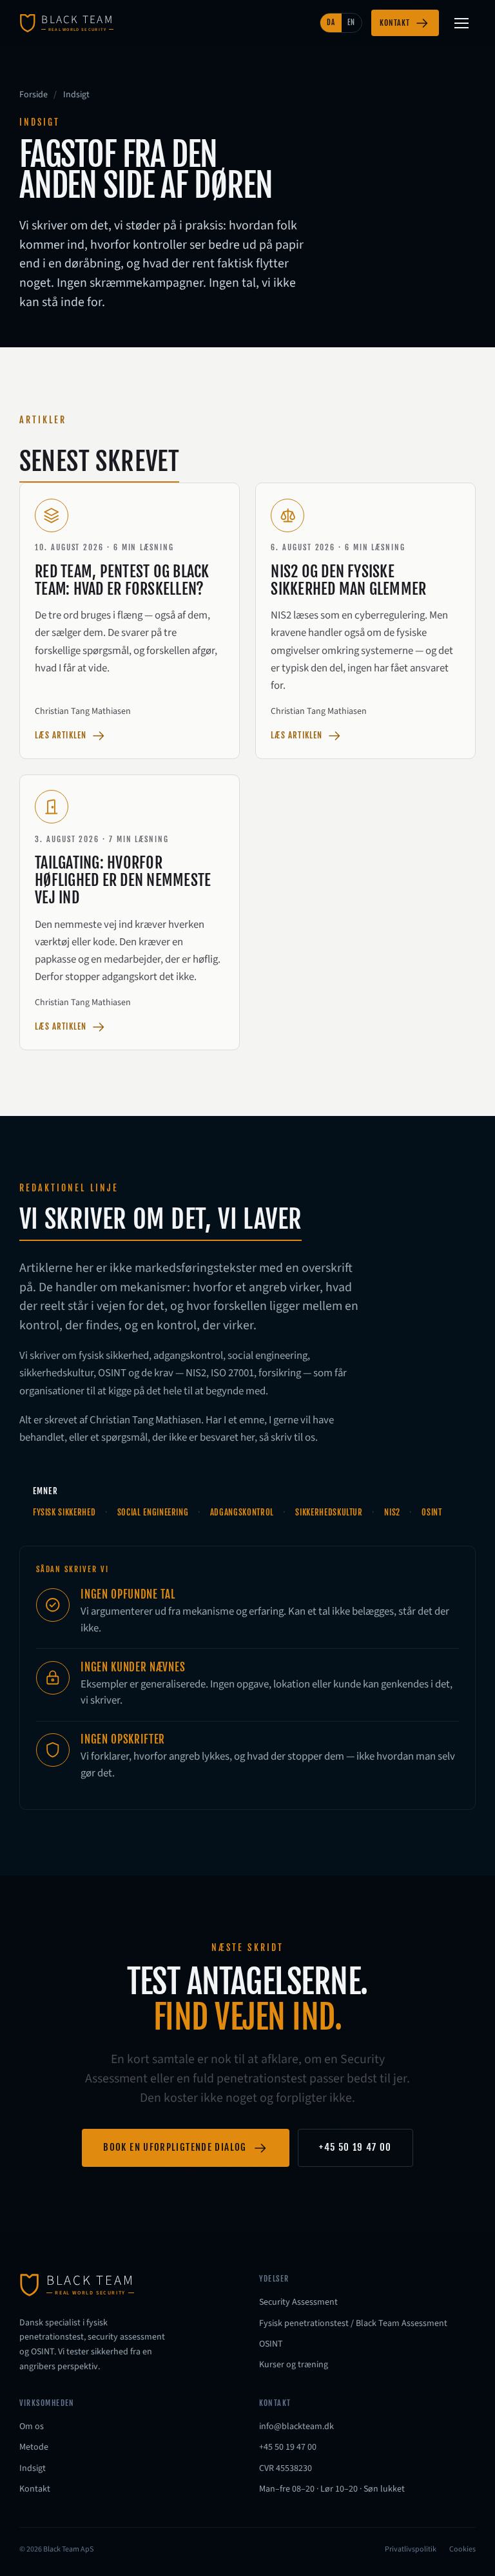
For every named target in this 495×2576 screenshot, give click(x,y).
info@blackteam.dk (296, 2427)
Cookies (462, 2549)
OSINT (271, 2344)
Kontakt (395, 23)
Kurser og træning (294, 2365)
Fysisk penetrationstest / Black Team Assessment (353, 2323)
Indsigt (33, 2468)
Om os (32, 2427)
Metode (34, 2447)
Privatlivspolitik (411, 2549)
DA (331, 23)
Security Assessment (298, 2302)
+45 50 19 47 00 (355, 2147)
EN (351, 23)
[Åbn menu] (461, 23)
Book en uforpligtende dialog (175, 2147)
